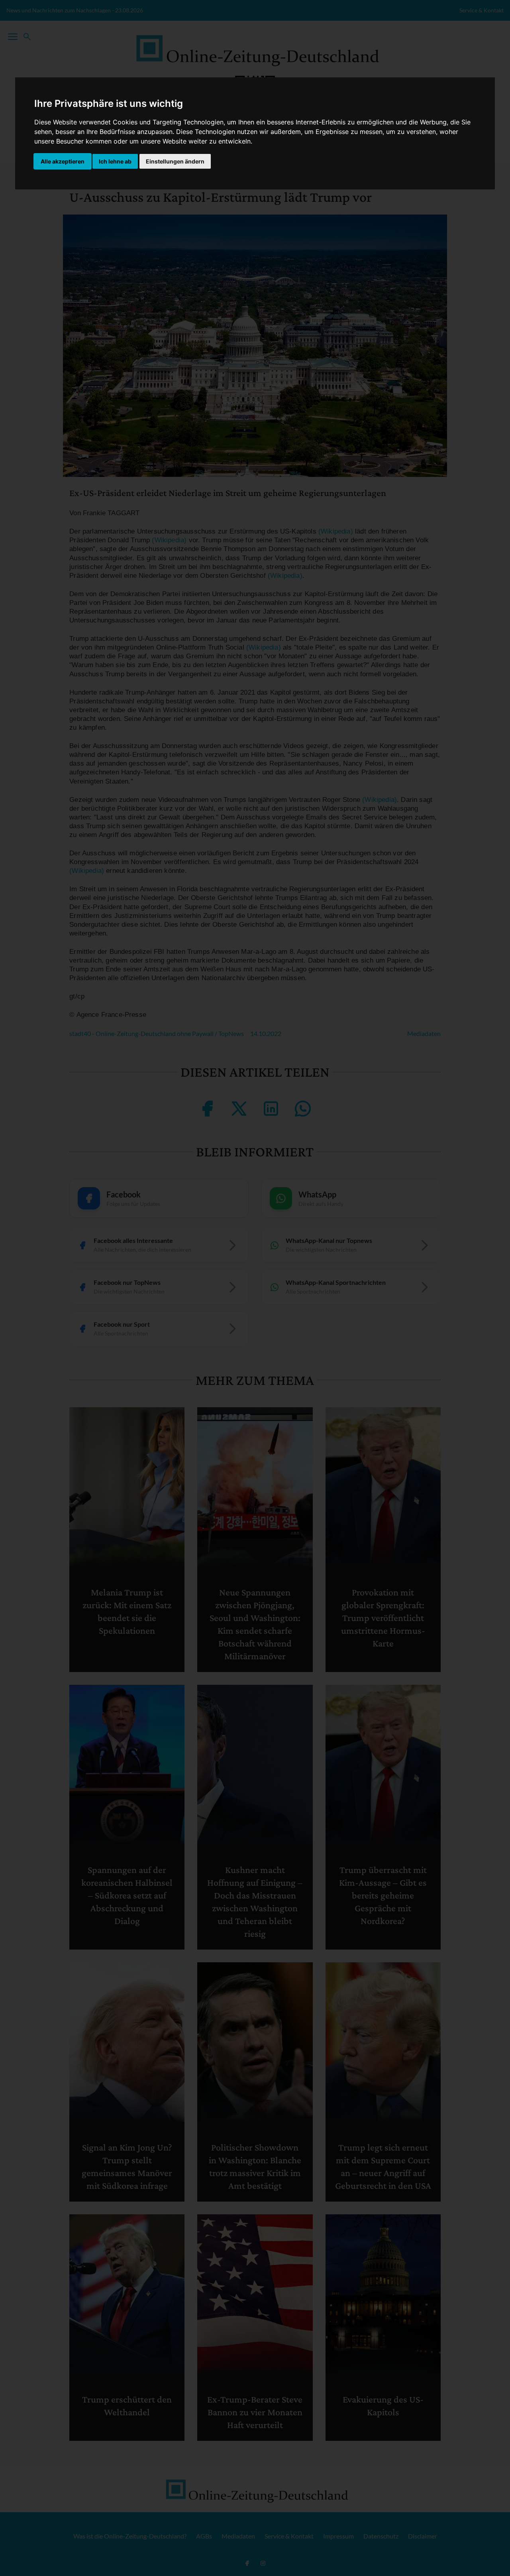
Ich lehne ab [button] (115, 161)
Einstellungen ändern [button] (175, 161)
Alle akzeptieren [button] (63, 161)
